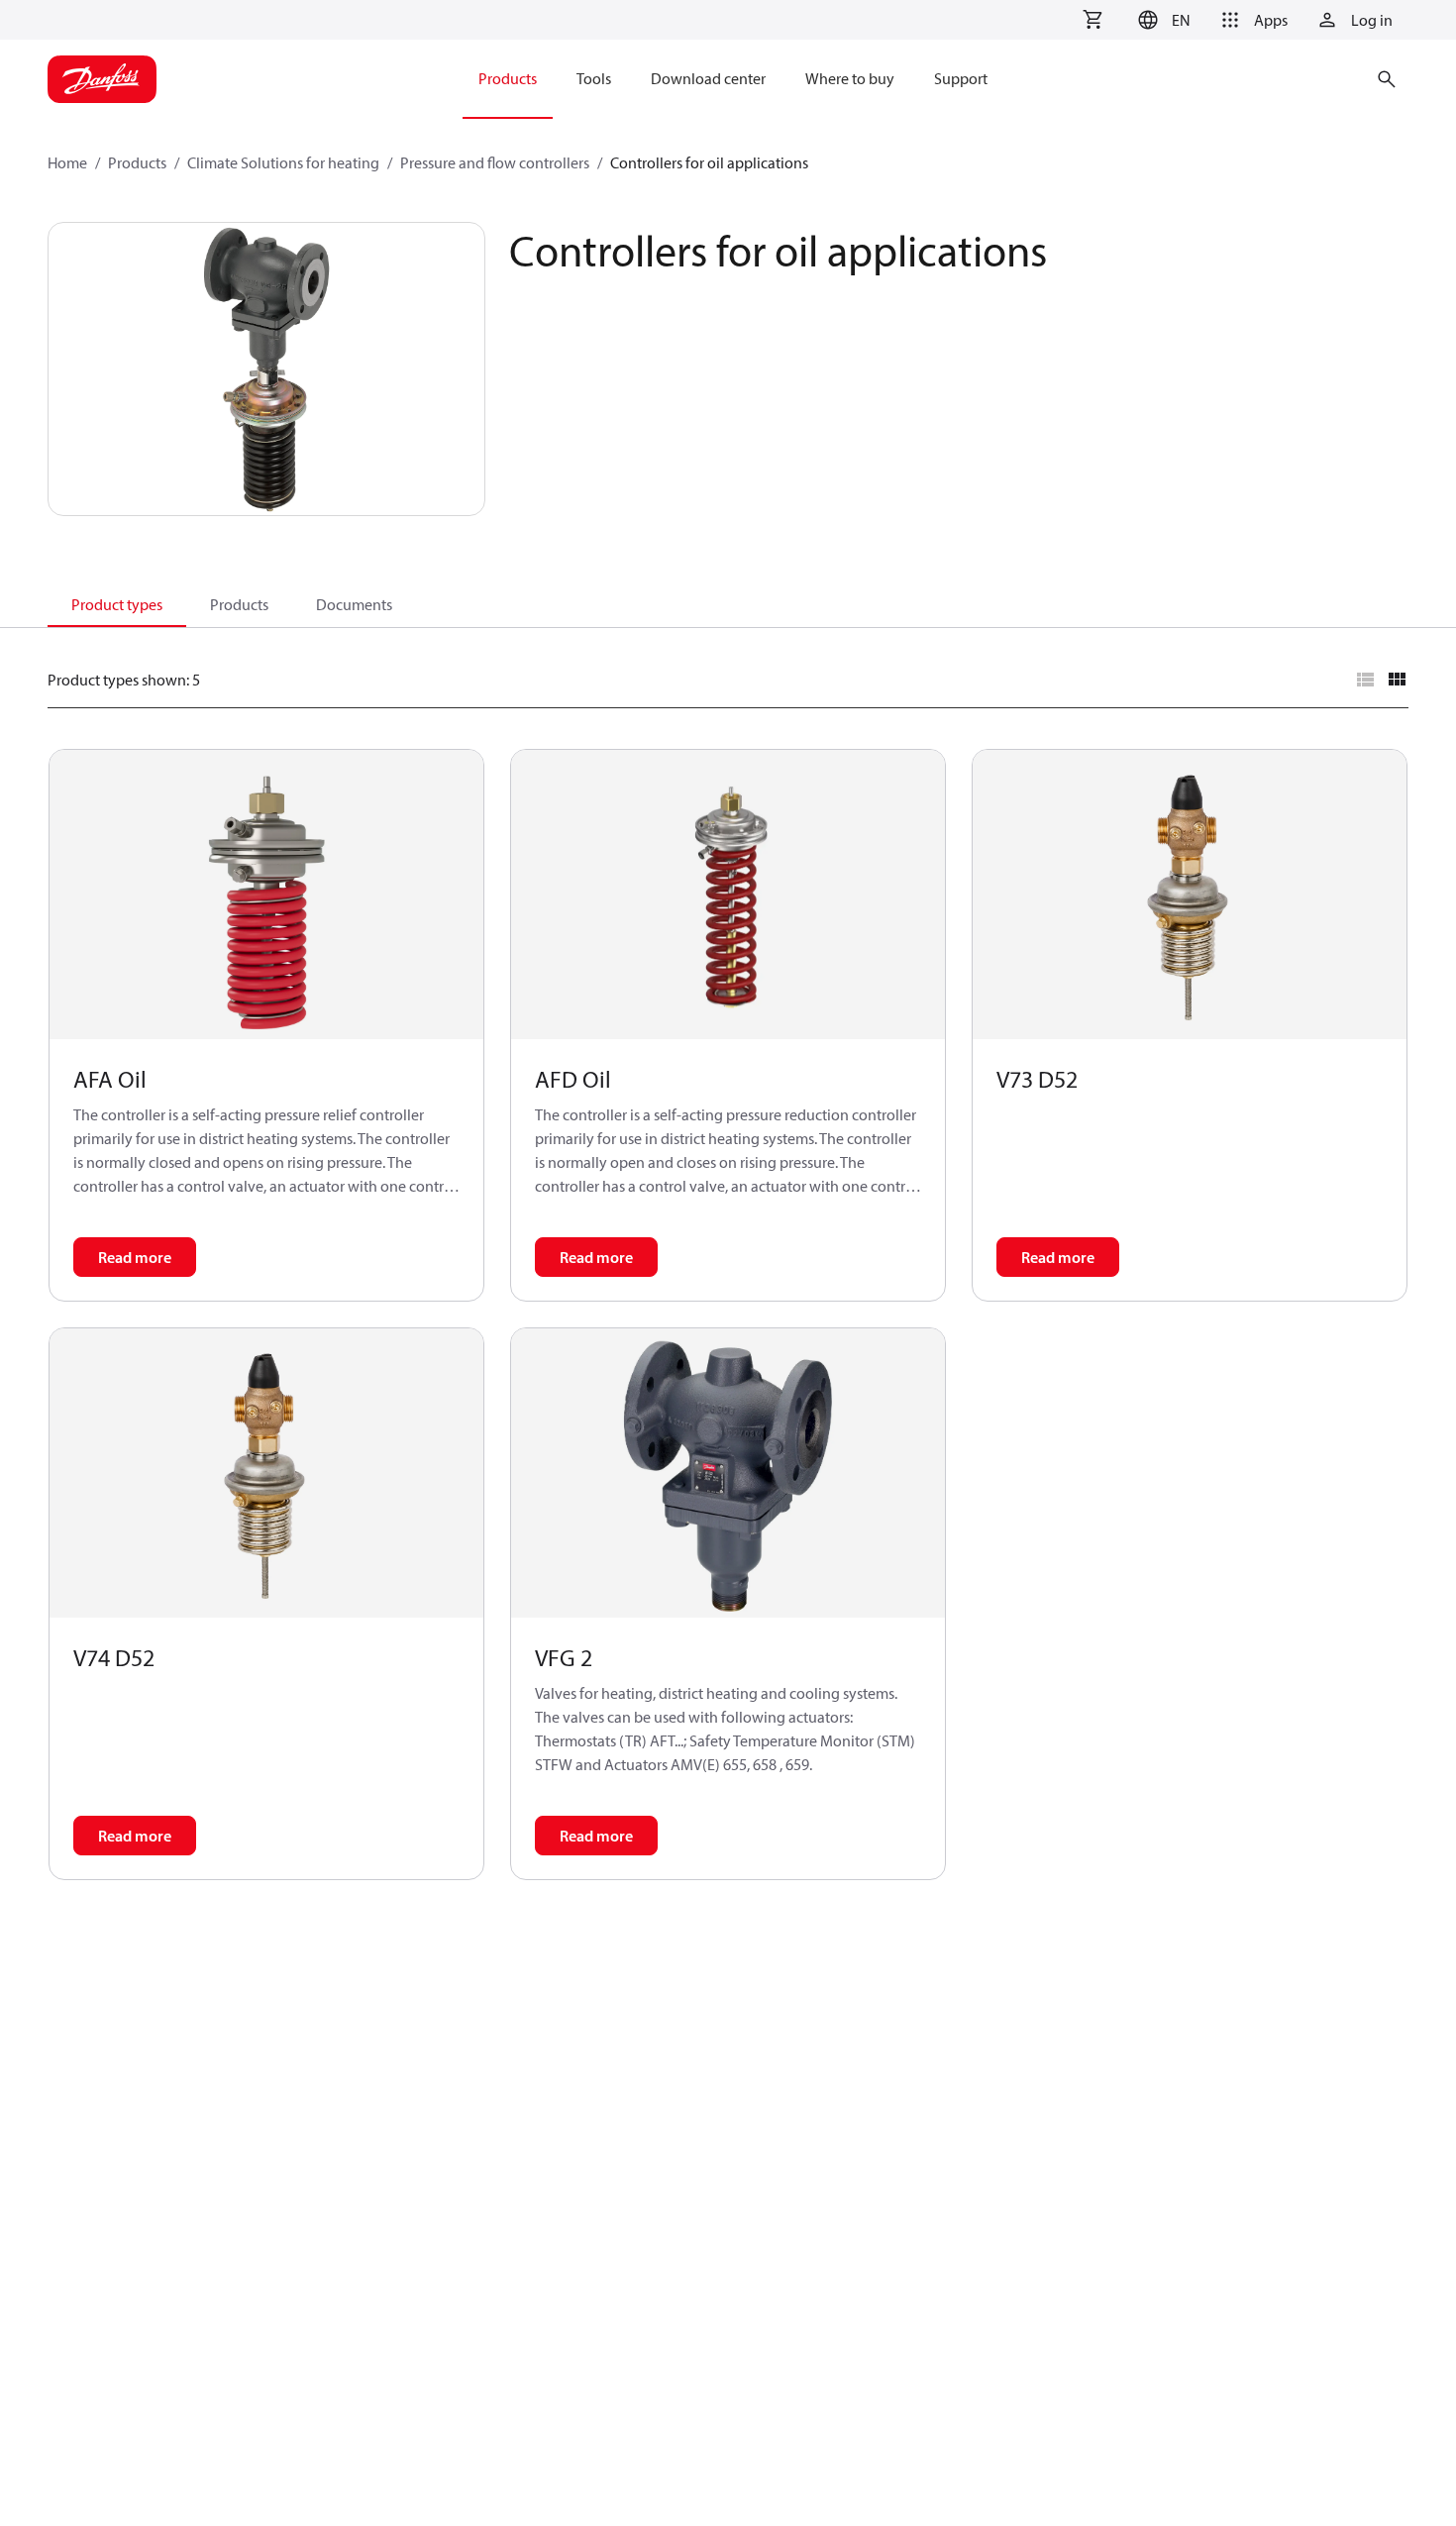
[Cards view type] (1397, 680)
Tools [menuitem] (594, 78)
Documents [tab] (354, 604)
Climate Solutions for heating (283, 162)
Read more (135, 1257)
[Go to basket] (1092, 20)
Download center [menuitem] (708, 78)
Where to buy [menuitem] (850, 78)
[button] (1161, 20)
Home (67, 162)
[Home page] (102, 79)
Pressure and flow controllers (495, 162)
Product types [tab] (117, 604)
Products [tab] (239, 604)
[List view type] (1365, 680)
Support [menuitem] (961, 78)
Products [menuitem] (508, 78)
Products (137, 162)
